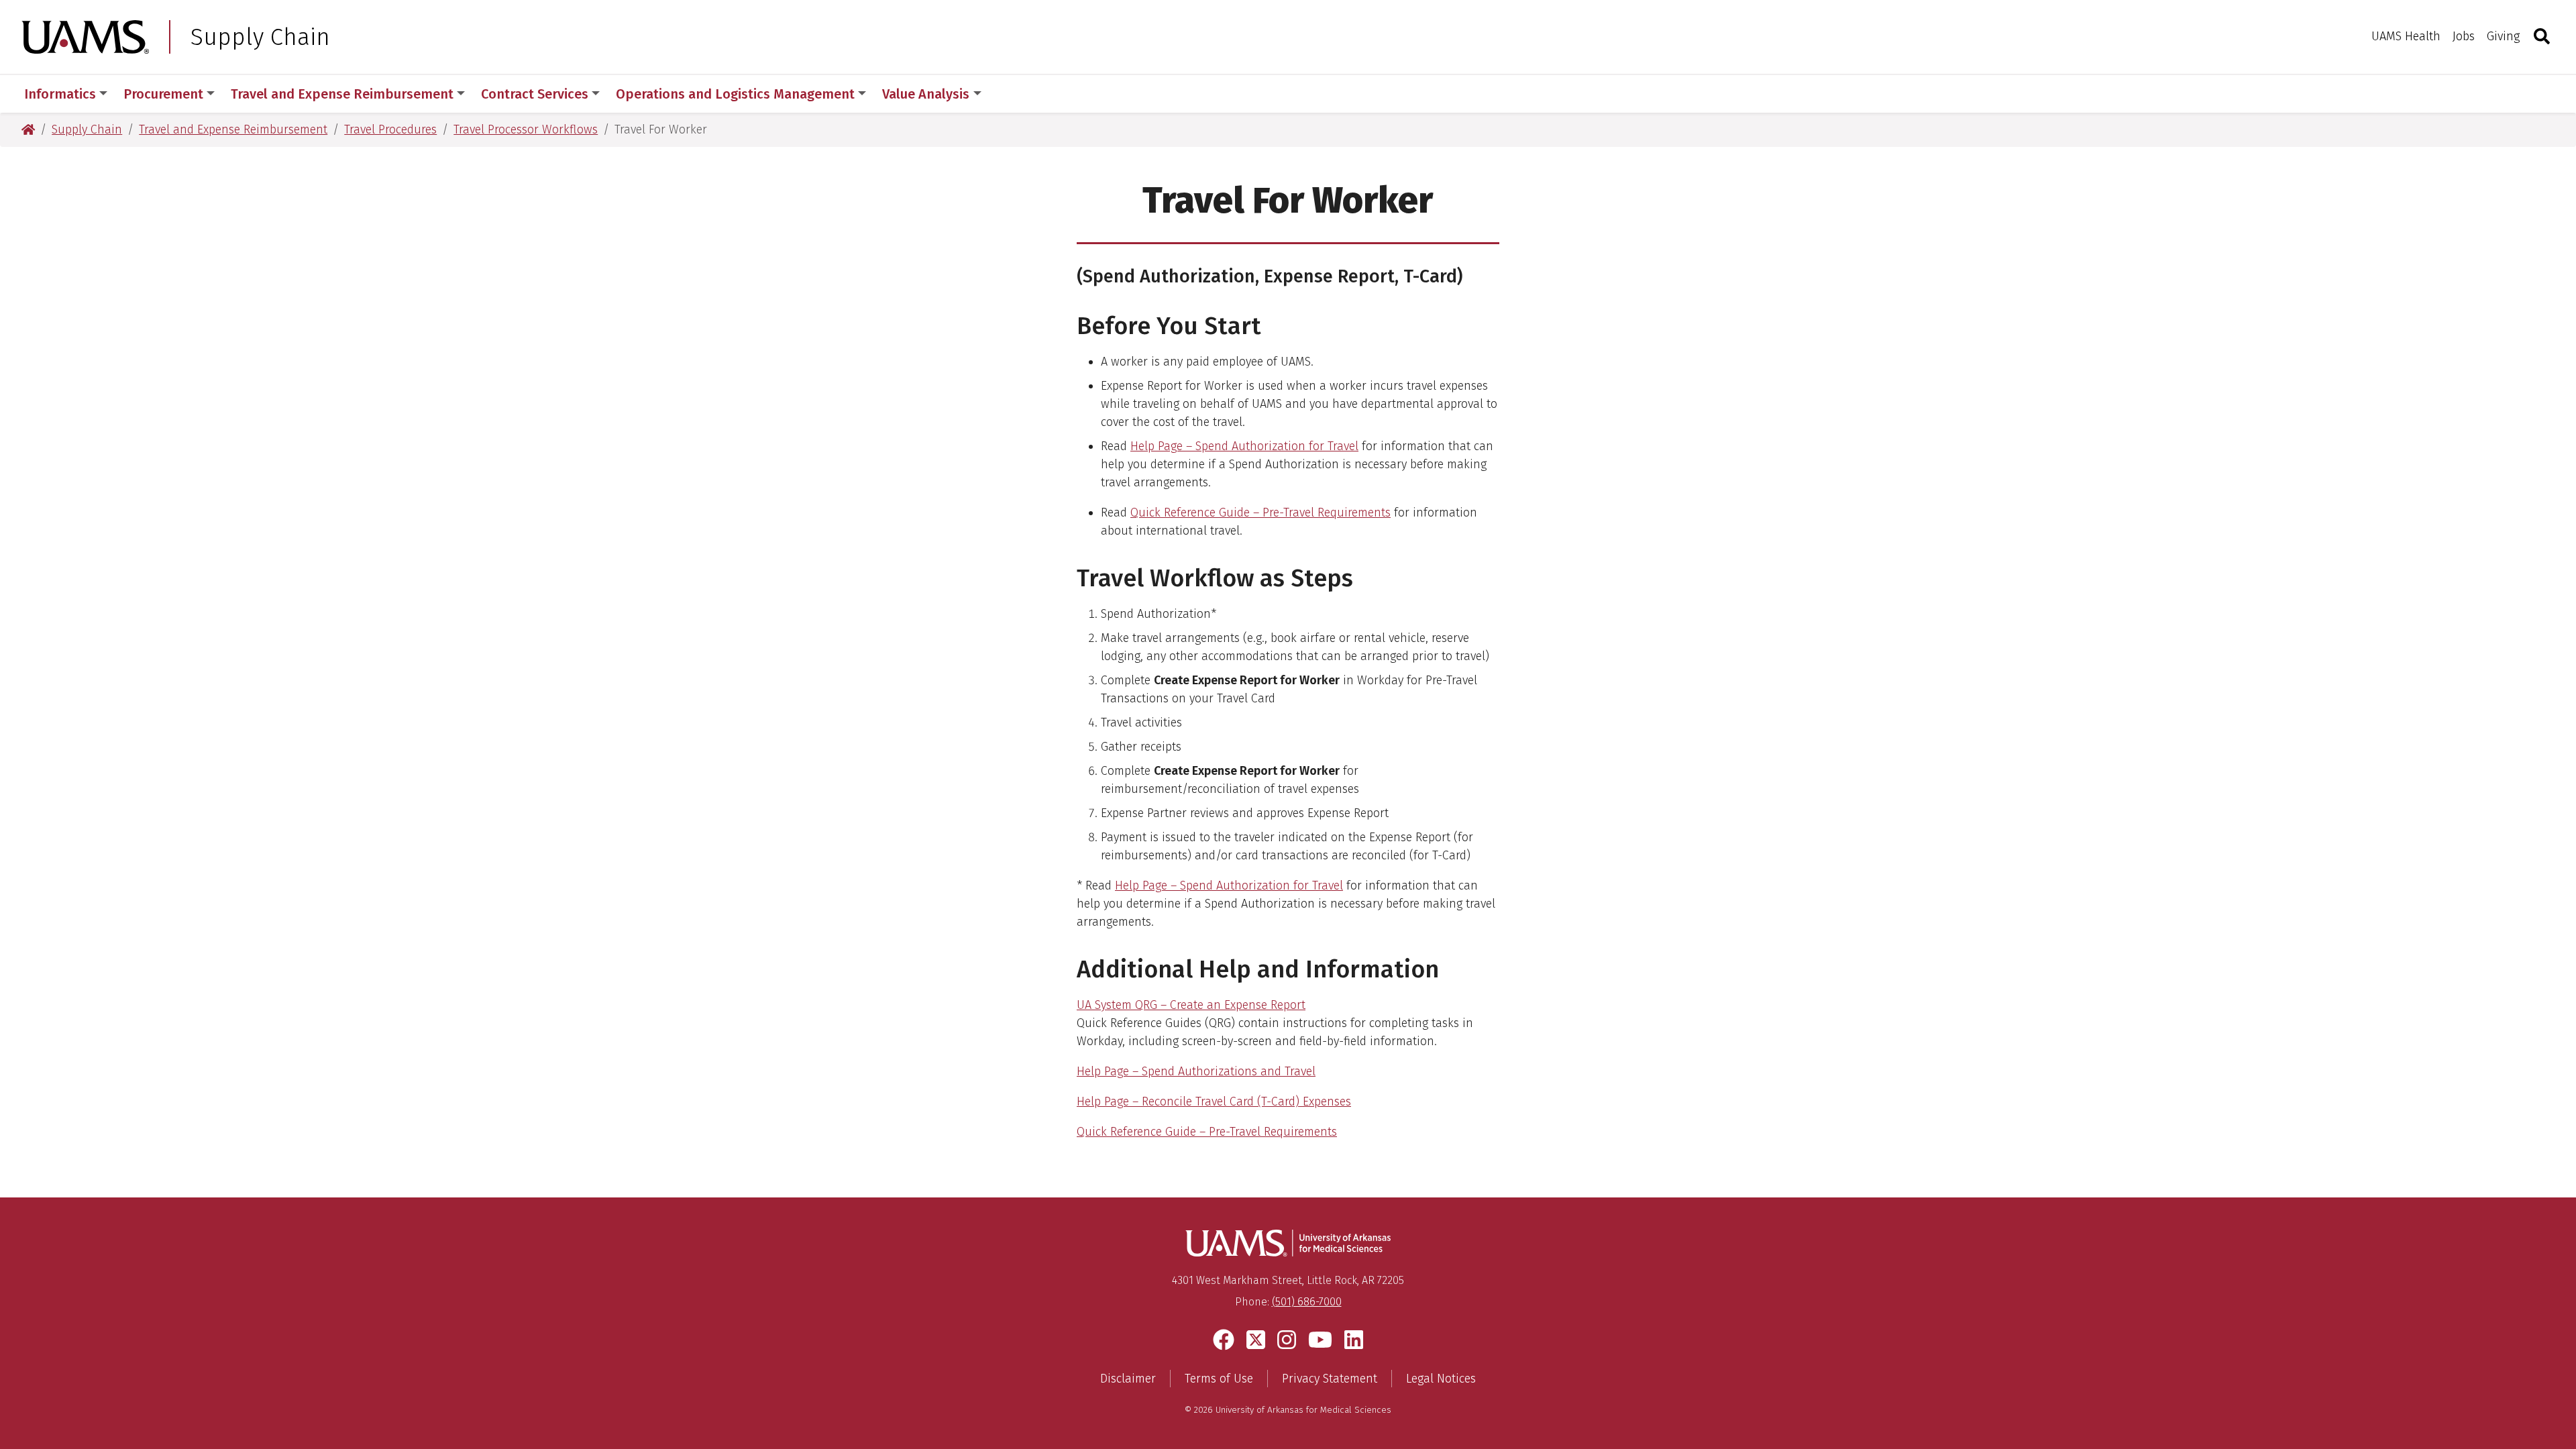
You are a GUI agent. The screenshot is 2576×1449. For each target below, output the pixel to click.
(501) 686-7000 (1307, 1302)
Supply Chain (260, 37)
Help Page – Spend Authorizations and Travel (1196, 1071)
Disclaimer (1128, 1379)
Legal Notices (1441, 1379)
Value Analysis (926, 94)
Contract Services (535, 94)
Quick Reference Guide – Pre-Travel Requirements (1260, 513)
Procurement (163, 94)
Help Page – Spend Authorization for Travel (1244, 446)
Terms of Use (1219, 1379)
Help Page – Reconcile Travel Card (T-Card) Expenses (1214, 1102)
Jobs (2464, 36)
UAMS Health (2406, 36)
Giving (2503, 36)
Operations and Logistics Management (735, 94)
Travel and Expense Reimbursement (342, 94)
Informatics (60, 94)
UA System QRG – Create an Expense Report (1191, 1005)
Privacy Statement (1330, 1379)
